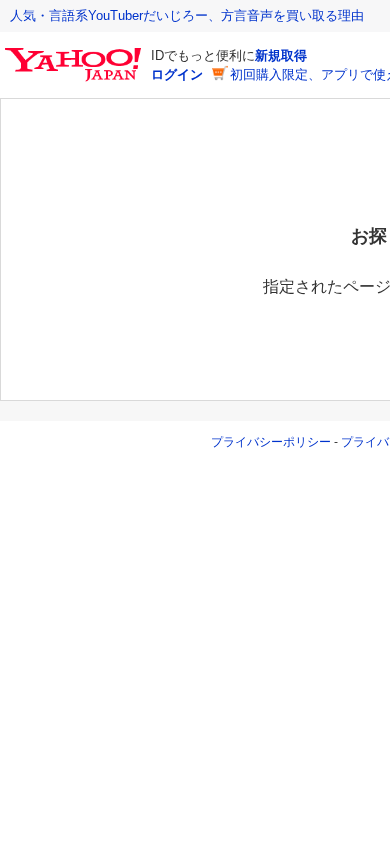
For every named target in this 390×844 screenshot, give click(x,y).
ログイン (177, 74)
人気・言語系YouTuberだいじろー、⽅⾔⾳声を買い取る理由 (187, 15)
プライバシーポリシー (271, 442)
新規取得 (281, 55)
